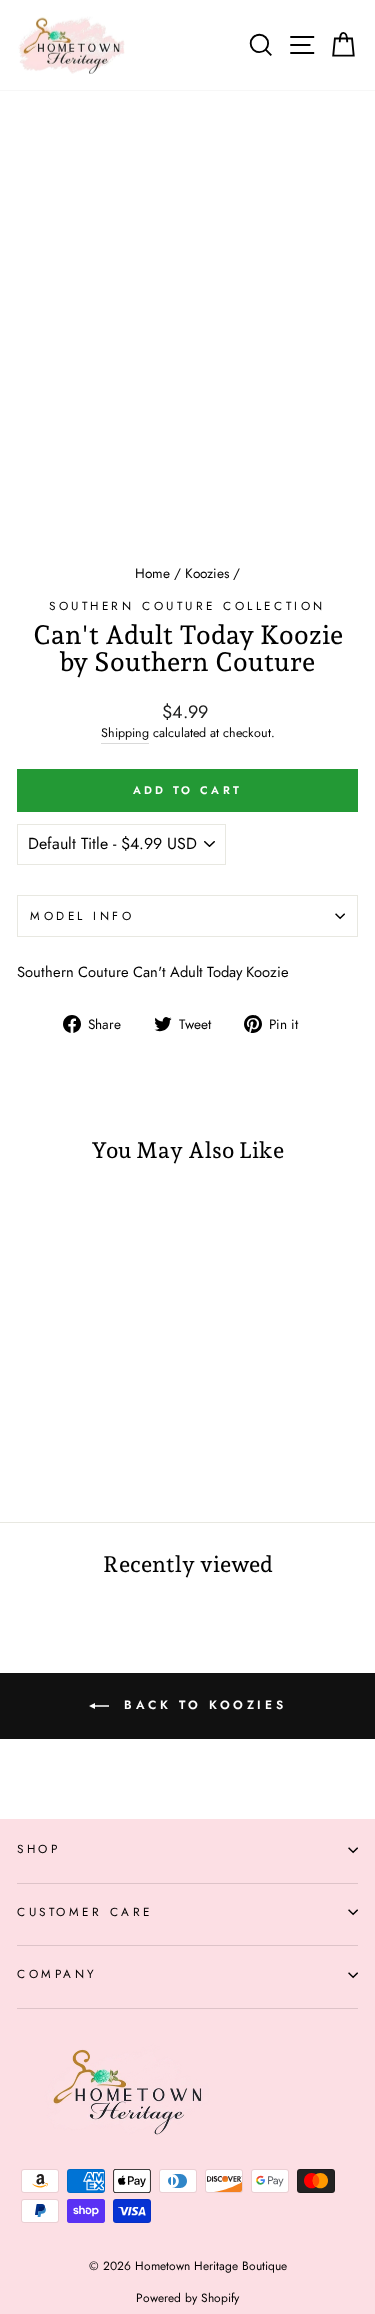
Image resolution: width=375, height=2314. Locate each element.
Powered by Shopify (187, 2298)
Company (57, 1973)
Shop (38, 1848)
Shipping (125, 733)
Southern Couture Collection (187, 605)
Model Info (82, 915)
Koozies (207, 573)
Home (152, 573)
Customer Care (85, 1911)
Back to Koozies (202, 1705)
